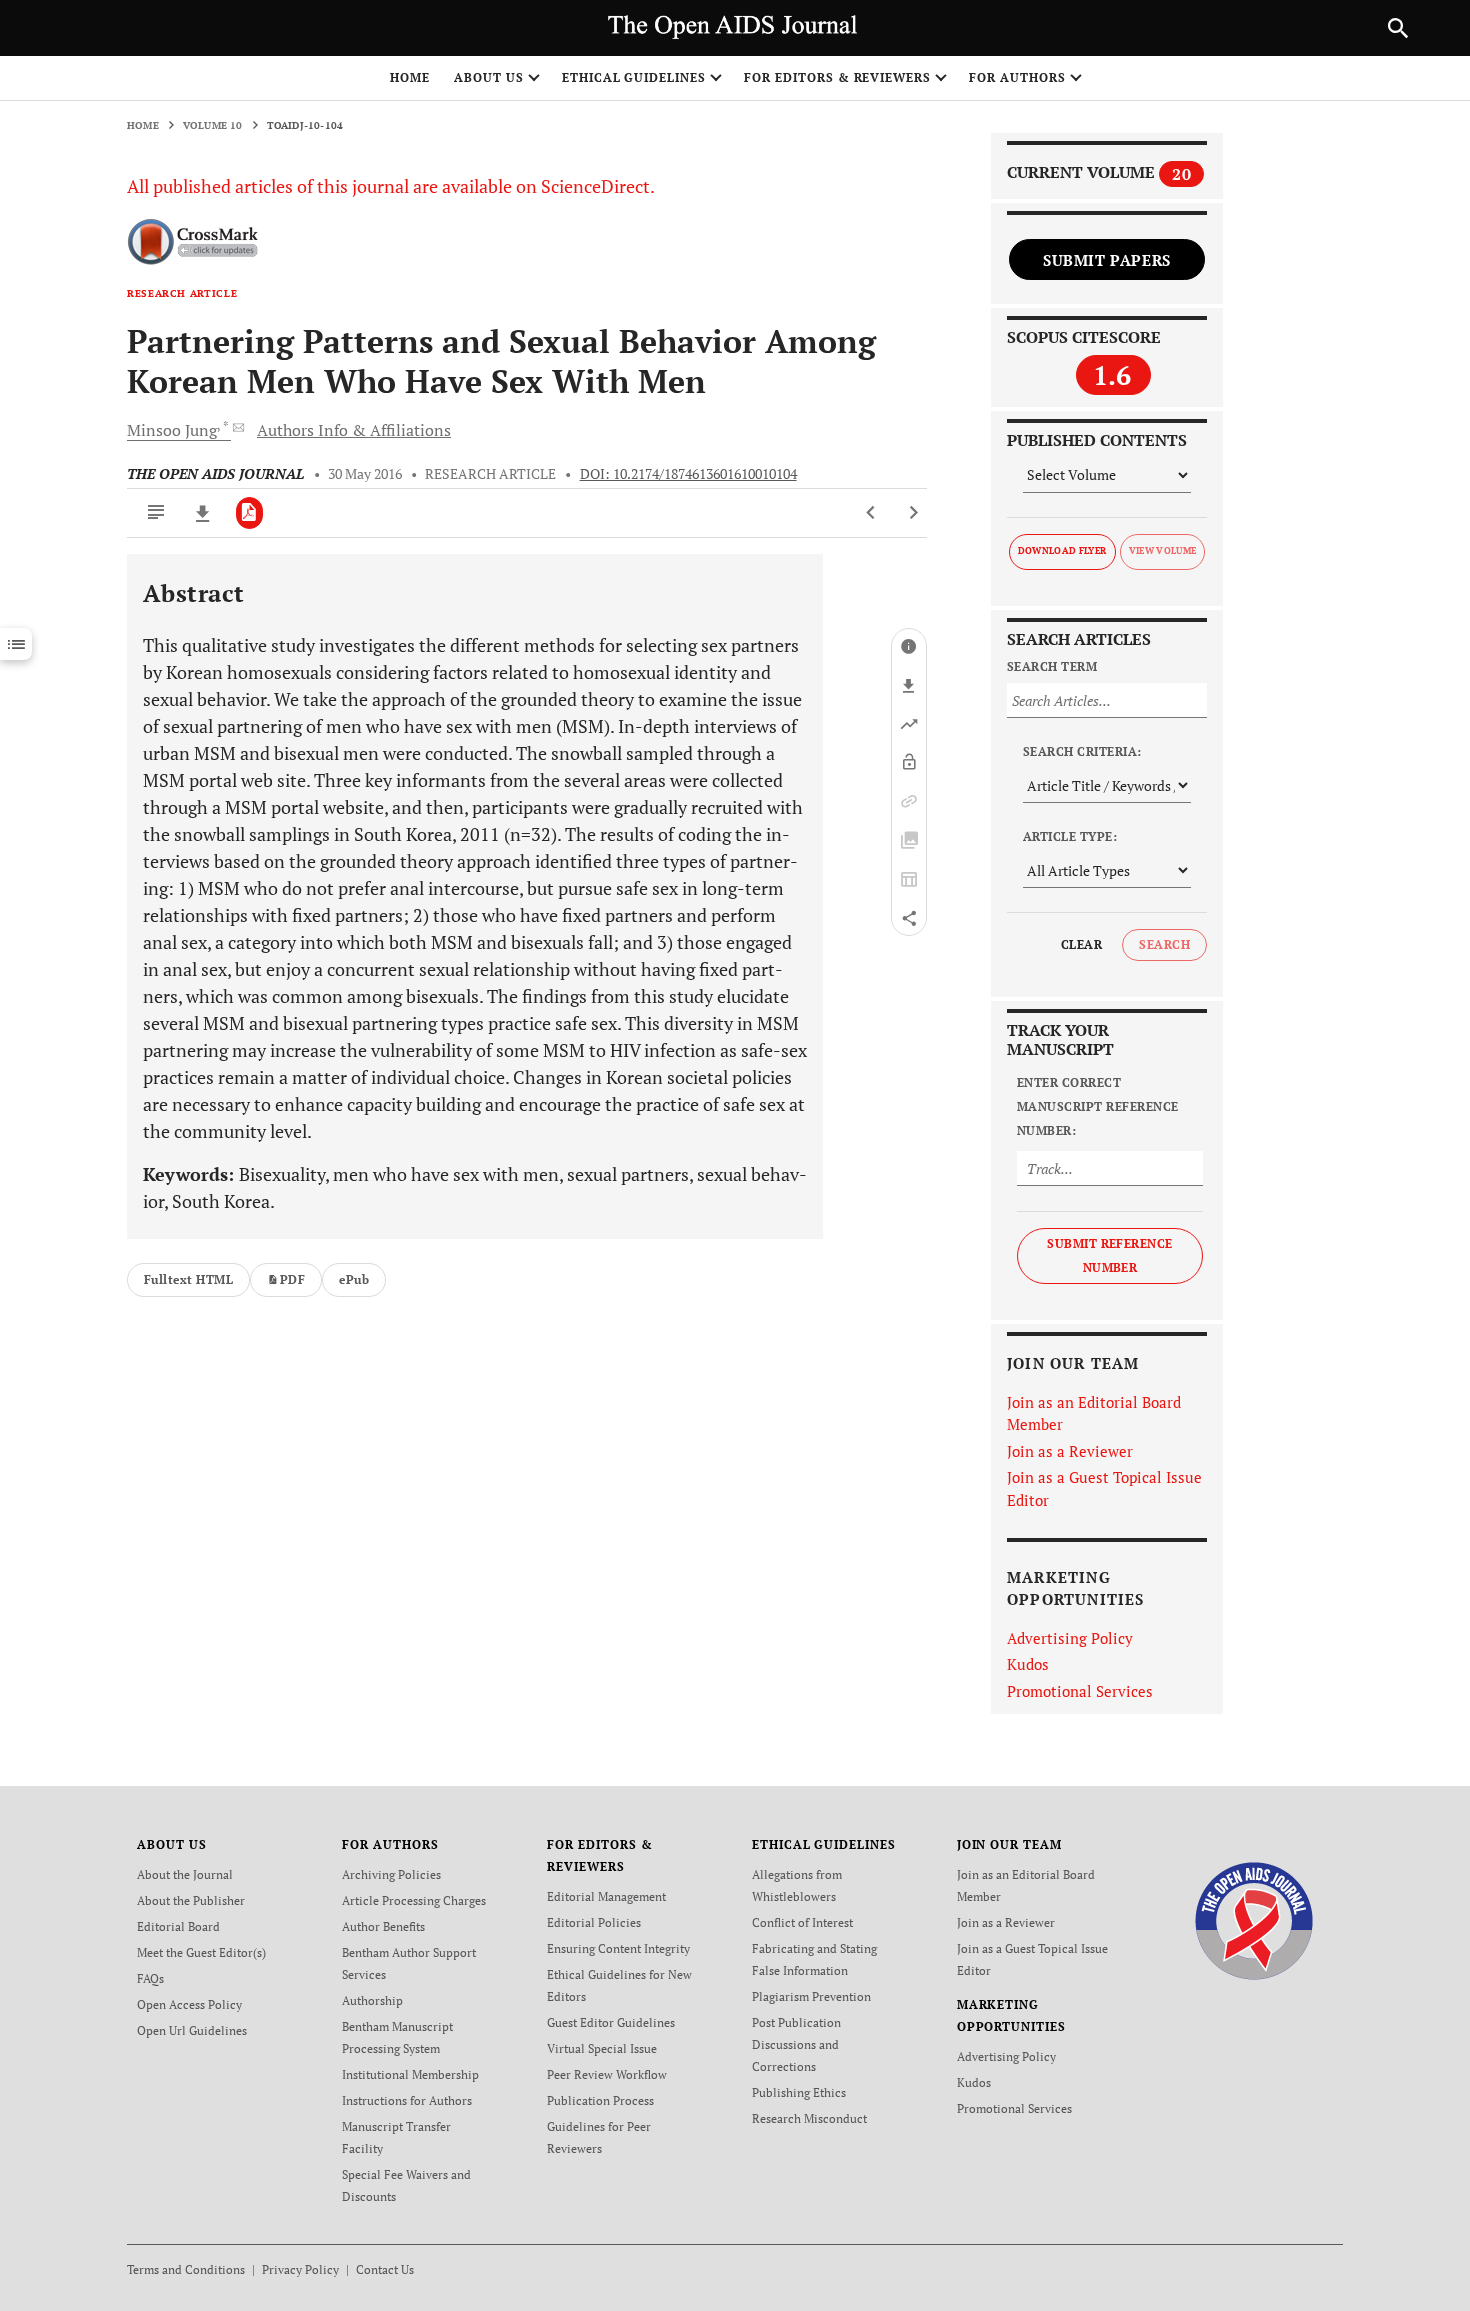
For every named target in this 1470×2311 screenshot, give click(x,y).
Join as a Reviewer (1070, 1451)
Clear (1081, 944)
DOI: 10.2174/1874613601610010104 (688, 474)
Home (410, 77)
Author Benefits (383, 1926)
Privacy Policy (300, 2269)
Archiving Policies (391, 1874)
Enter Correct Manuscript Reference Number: (1098, 1106)
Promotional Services (1080, 1691)
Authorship (372, 2000)
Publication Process (600, 2100)
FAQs (150, 1978)
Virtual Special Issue (602, 2048)
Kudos (1028, 1664)
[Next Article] (913, 513)
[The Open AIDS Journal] (1254, 1919)
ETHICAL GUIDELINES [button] (634, 77)
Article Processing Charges (414, 1900)
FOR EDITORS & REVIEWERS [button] (837, 77)
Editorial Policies (594, 1922)
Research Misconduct (809, 2118)
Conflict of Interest (802, 1922)
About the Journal (185, 1874)
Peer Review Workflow (607, 2074)
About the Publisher (191, 1900)
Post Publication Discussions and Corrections (796, 2044)
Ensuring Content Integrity (618, 1948)
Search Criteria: (1082, 751)
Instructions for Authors (407, 2100)
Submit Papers (1107, 260)
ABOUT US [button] (489, 77)
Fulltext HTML (188, 1279)
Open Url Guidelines (192, 2030)
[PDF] (249, 513)
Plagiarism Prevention (811, 1996)
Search (1164, 944)
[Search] (1398, 28)
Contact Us (385, 2269)
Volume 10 (213, 125)
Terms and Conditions (186, 2269)
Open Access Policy (189, 2004)
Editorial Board (178, 1926)
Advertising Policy (1070, 1638)
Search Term (1052, 666)
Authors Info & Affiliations (354, 430)
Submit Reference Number (1110, 1255)
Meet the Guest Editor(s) (201, 1952)
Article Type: (1070, 836)
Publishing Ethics (799, 2092)
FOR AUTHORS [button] (1017, 77)
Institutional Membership (410, 2074)
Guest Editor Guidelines (611, 2022)
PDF (292, 1279)
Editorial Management (606, 1896)
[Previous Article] (871, 513)
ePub (354, 1279)
